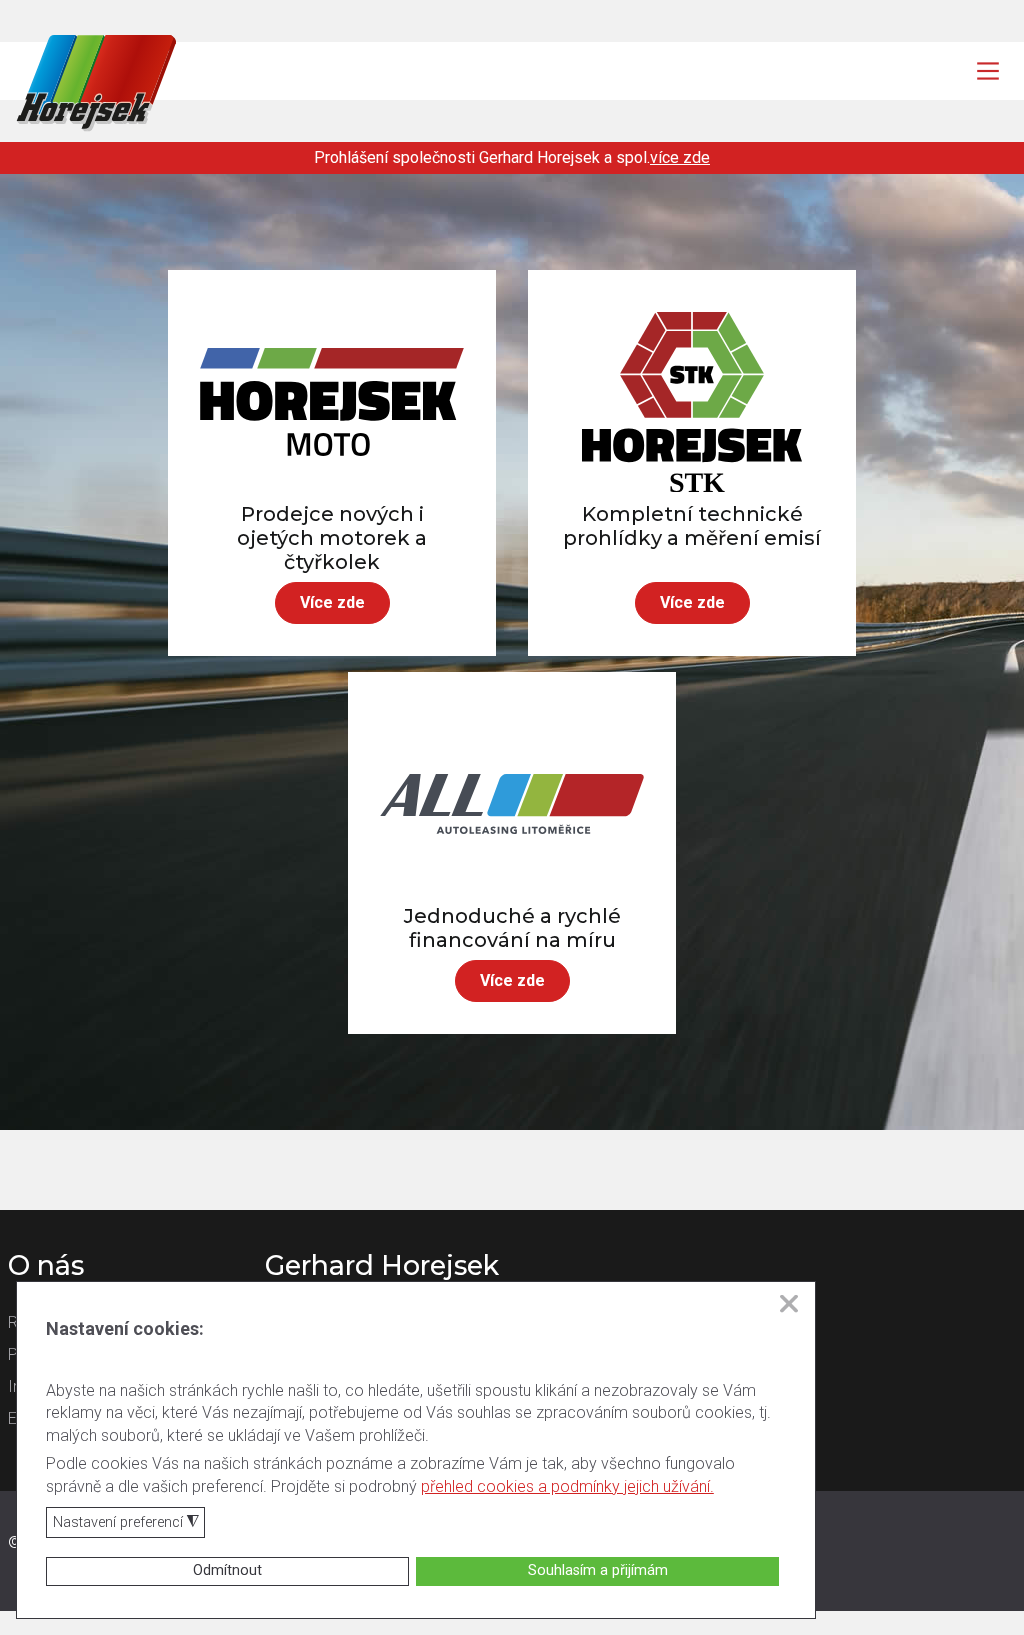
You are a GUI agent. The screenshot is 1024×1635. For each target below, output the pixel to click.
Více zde (332, 602)
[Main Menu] (988, 71)
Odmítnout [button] (227, 1570)
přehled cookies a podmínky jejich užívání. (567, 1486)
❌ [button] (789, 1304)
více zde (680, 157)
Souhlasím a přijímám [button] (598, 1570)
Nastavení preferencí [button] (126, 1523)
